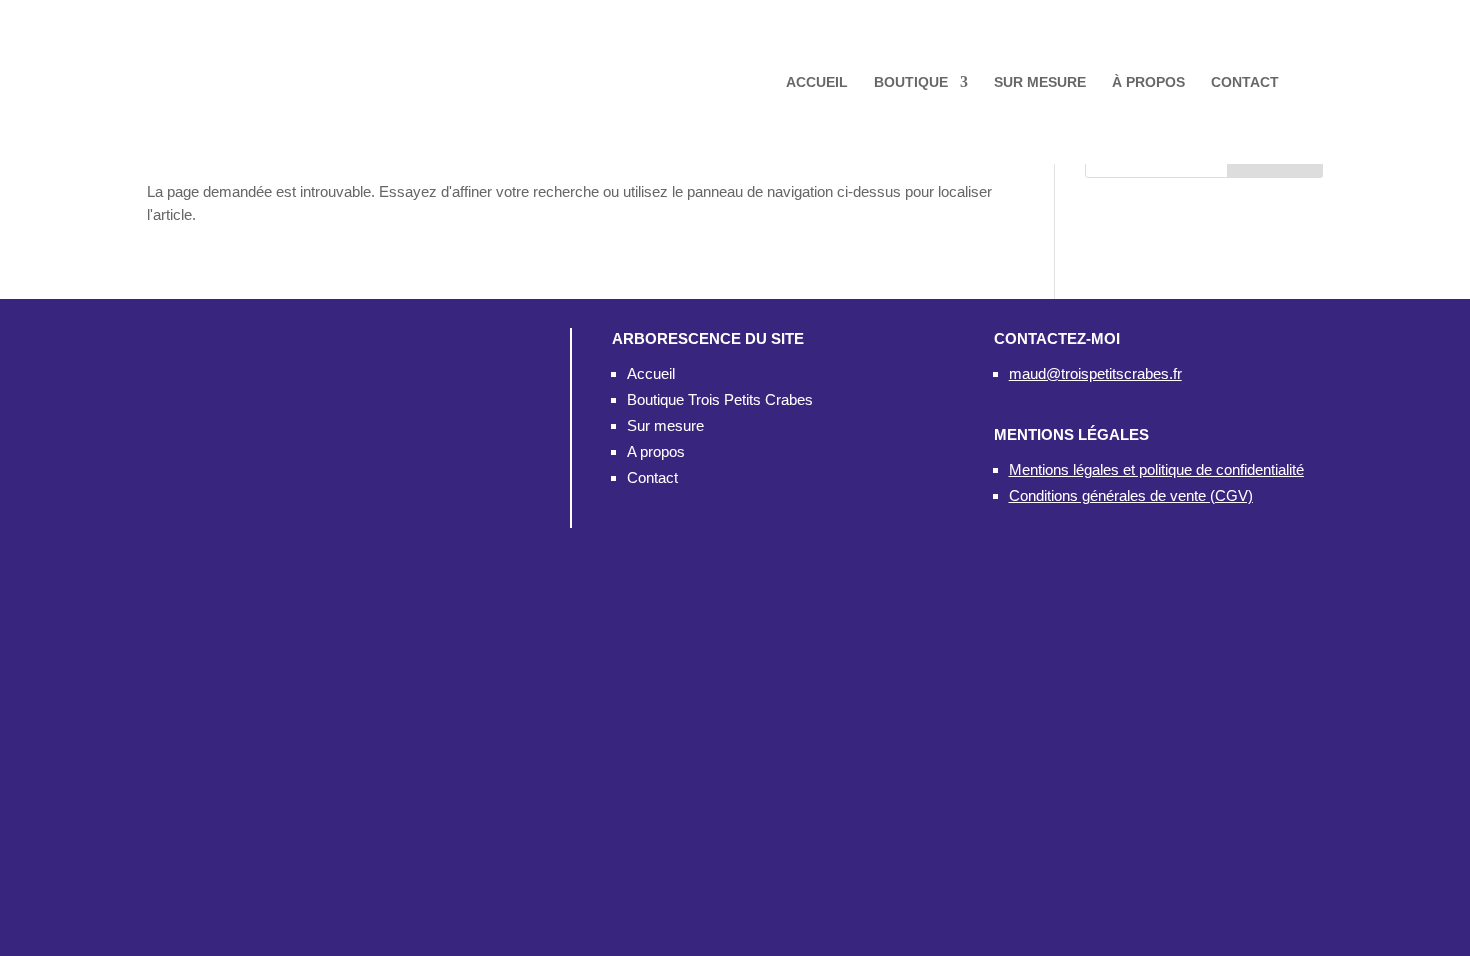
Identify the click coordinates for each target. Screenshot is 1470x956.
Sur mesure (665, 425)
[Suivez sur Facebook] (233, 504)
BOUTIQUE (911, 82)
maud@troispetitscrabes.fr (1095, 373)
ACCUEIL (817, 82)
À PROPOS (1148, 82)
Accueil (651, 373)
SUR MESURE (1040, 82)
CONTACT (1245, 82)
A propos (656, 451)
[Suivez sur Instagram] (301, 504)
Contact (652, 477)
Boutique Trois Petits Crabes (720, 399)
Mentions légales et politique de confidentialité (1156, 469)
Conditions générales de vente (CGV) (1131, 495)
